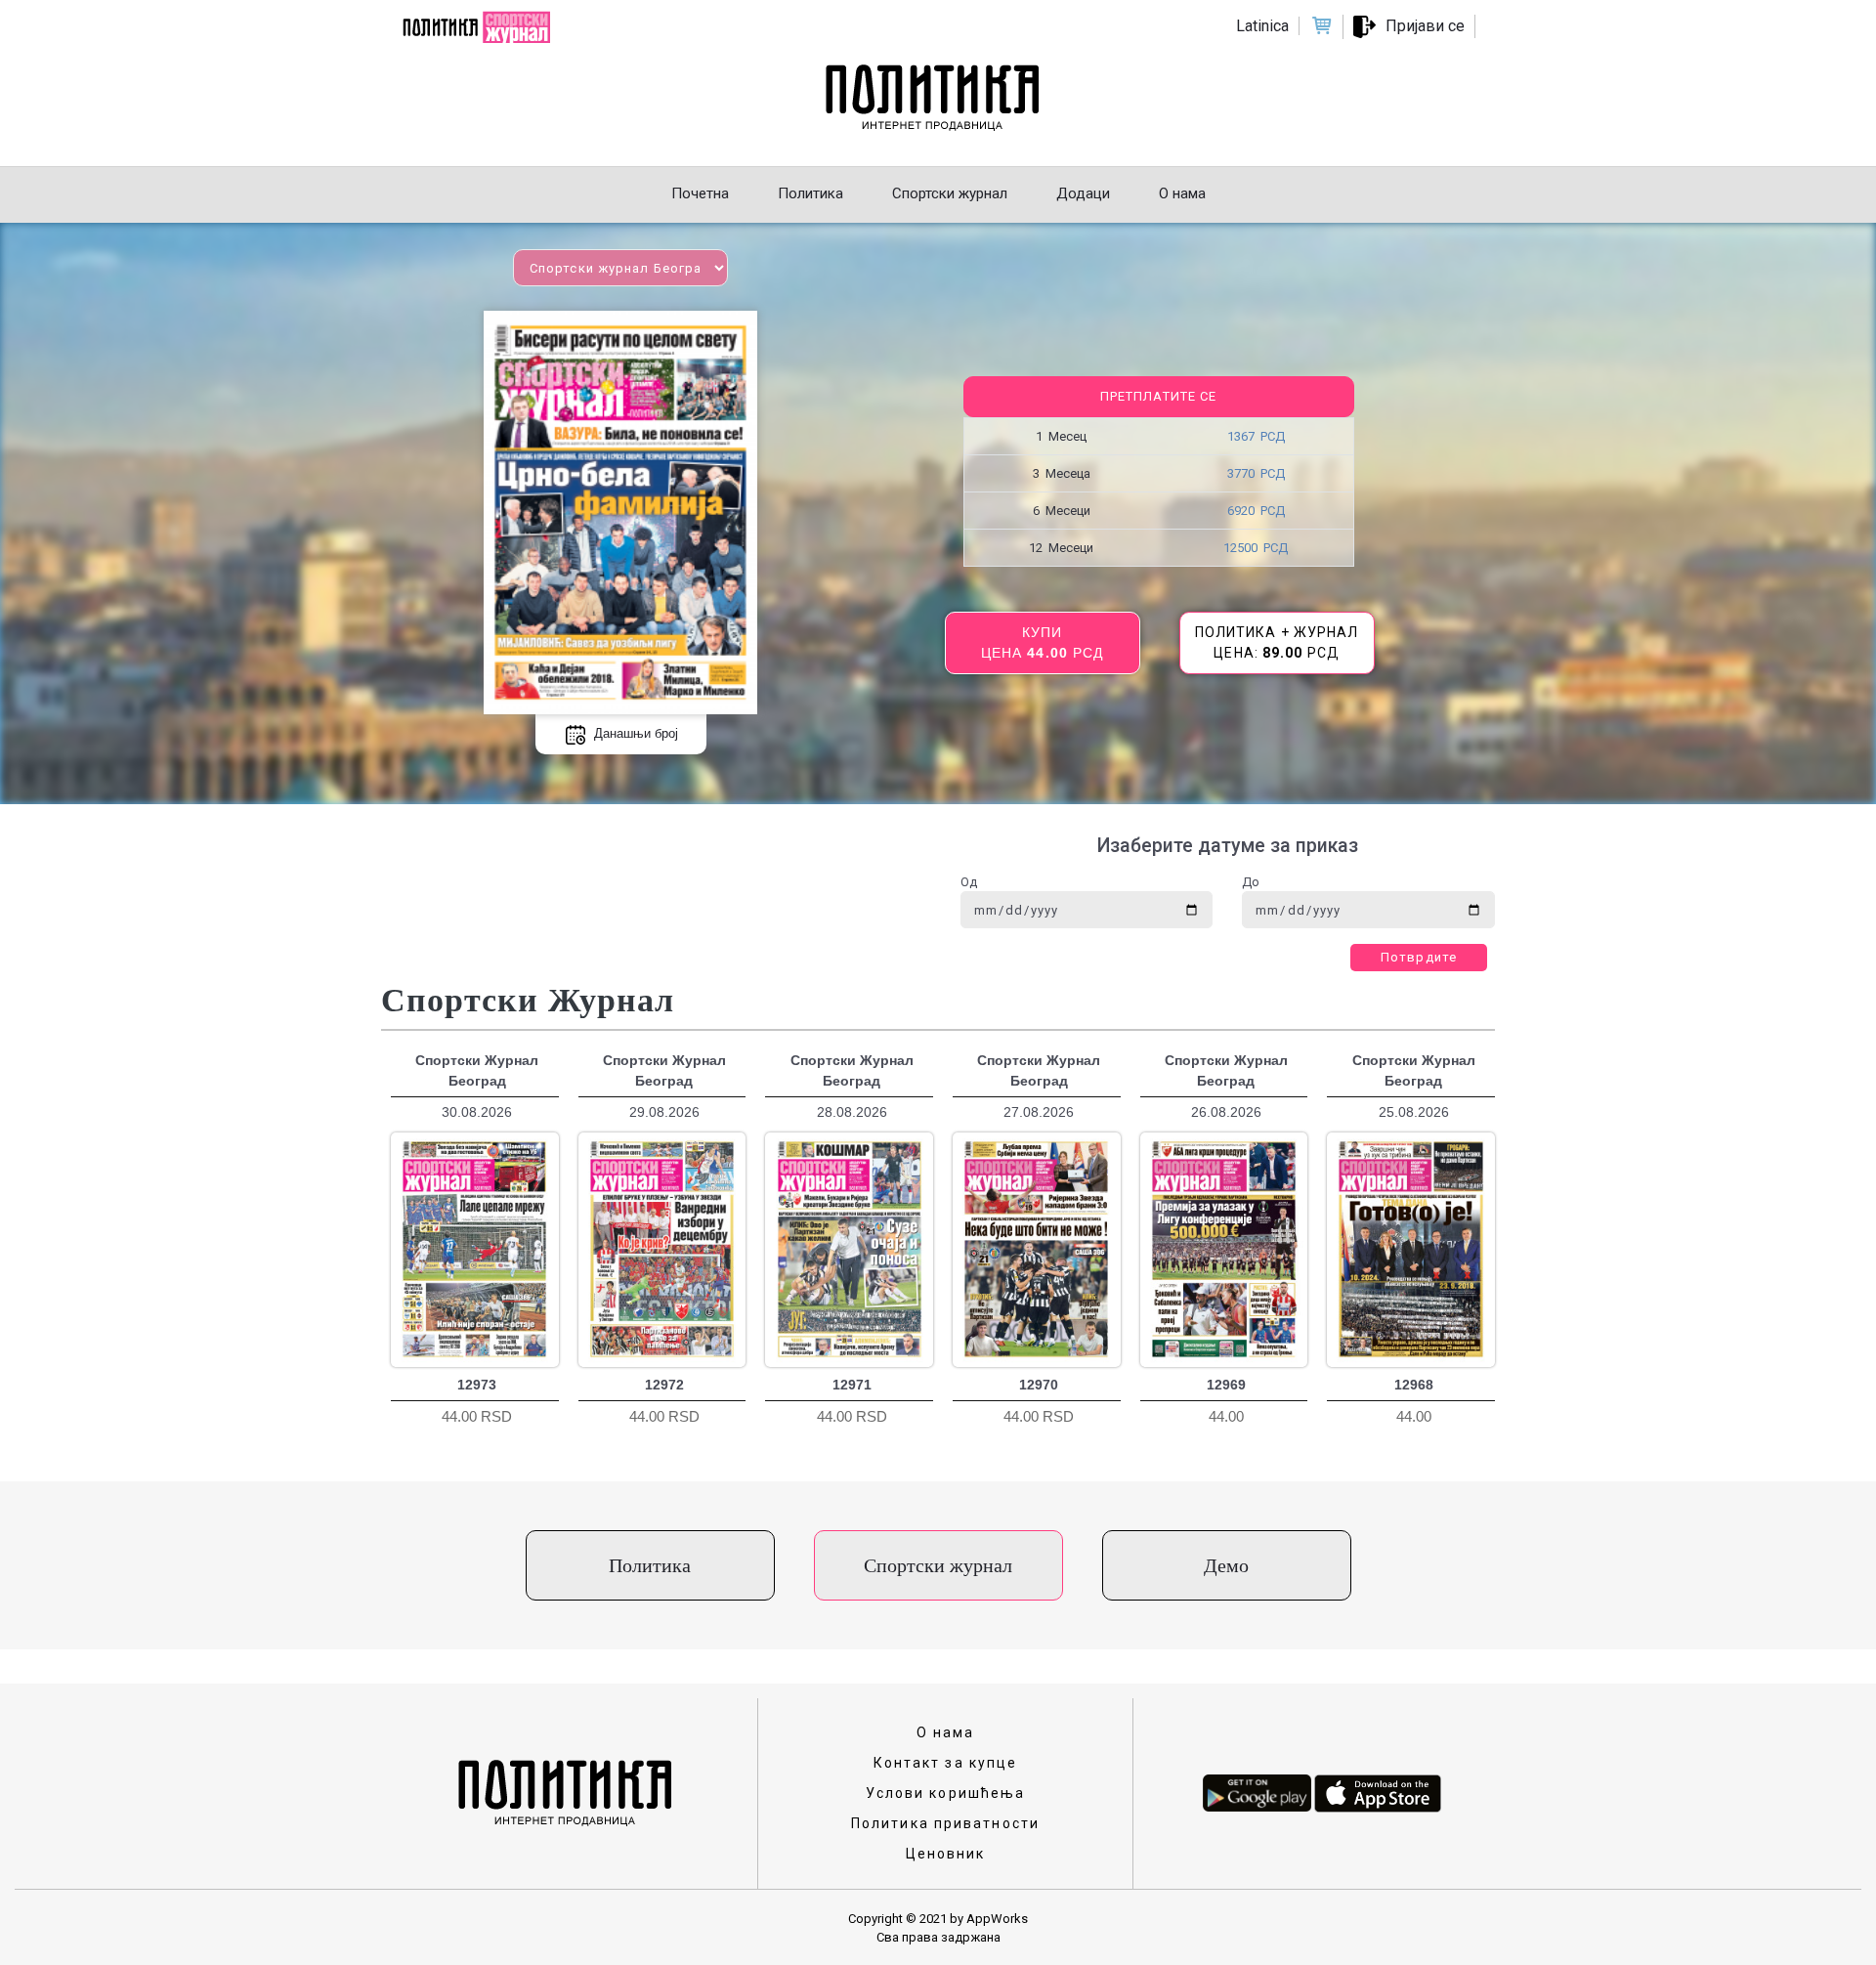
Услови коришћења (946, 1793)
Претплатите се (1158, 396)
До (1251, 882)
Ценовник (946, 1854)
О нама (946, 1732)
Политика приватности (945, 1823)
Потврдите (1419, 957)
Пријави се (1425, 26)
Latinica (1262, 26)
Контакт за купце (946, 1763)
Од (969, 882)
